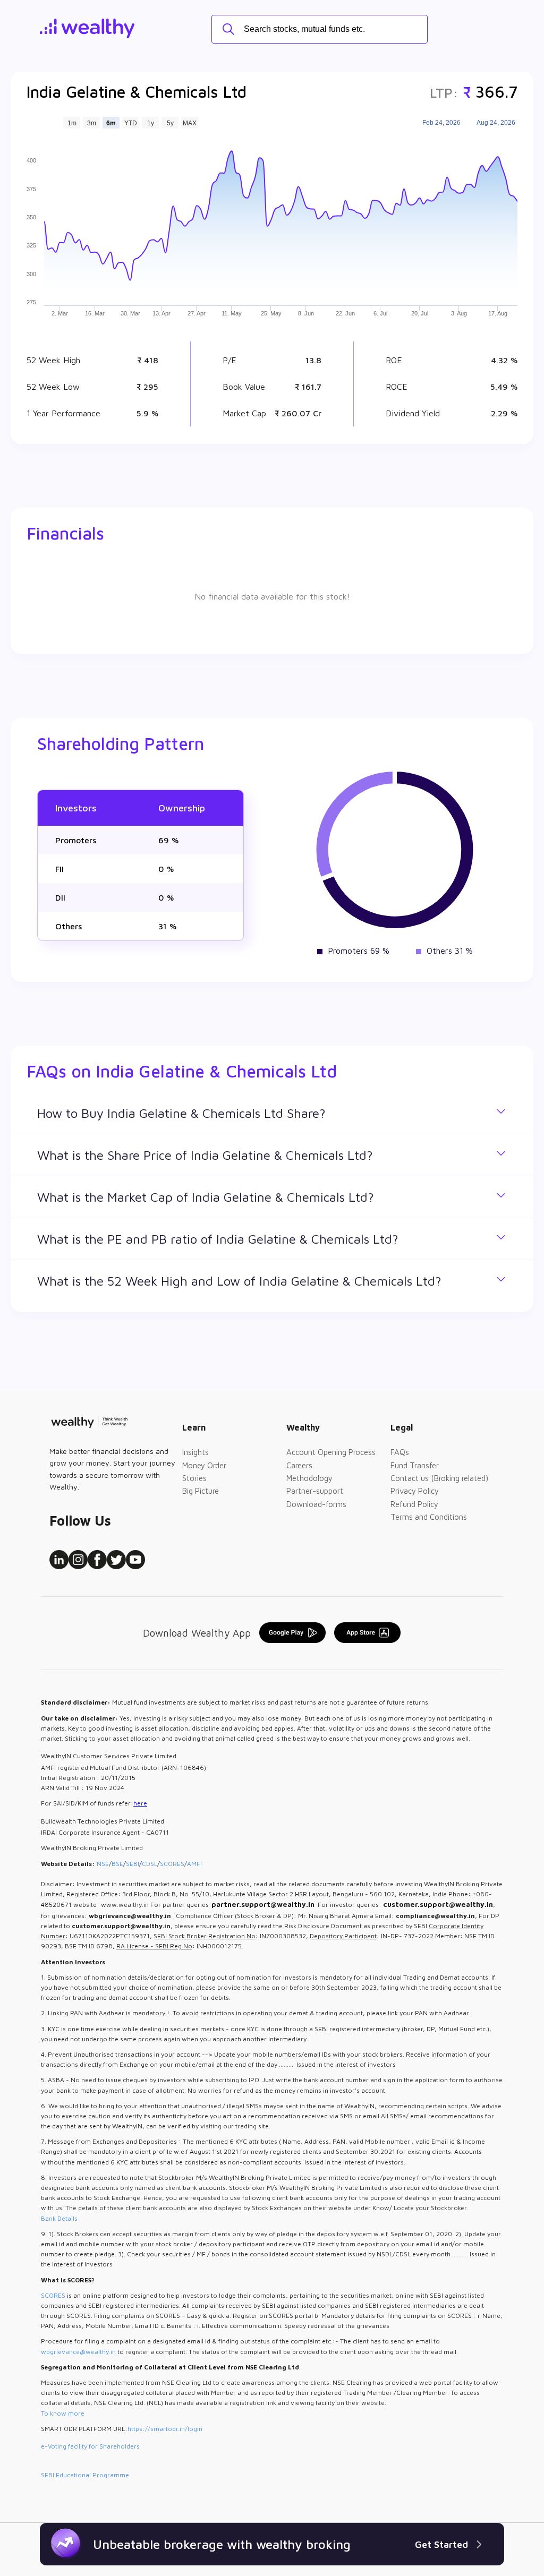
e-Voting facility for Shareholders (90, 2446)
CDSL (150, 1864)
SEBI (133, 1864)
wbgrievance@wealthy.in (78, 2352)
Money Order (204, 1465)
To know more (63, 2413)
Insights (195, 1452)
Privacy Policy (415, 1491)
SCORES (172, 1864)
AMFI (194, 1864)
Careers (299, 1465)
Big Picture (201, 1491)
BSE (117, 1864)
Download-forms (316, 1504)
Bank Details (59, 2218)
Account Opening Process (331, 1452)
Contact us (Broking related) (439, 1478)
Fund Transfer (415, 1465)
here (140, 1803)
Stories (194, 1478)
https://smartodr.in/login (165, 2429)
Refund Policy (414, 1504)
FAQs (400, 1452)
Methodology (309, 1478)
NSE (103, 1864)
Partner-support (315, 1491)
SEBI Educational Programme (85, 2475)
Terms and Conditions (429, 1517)
